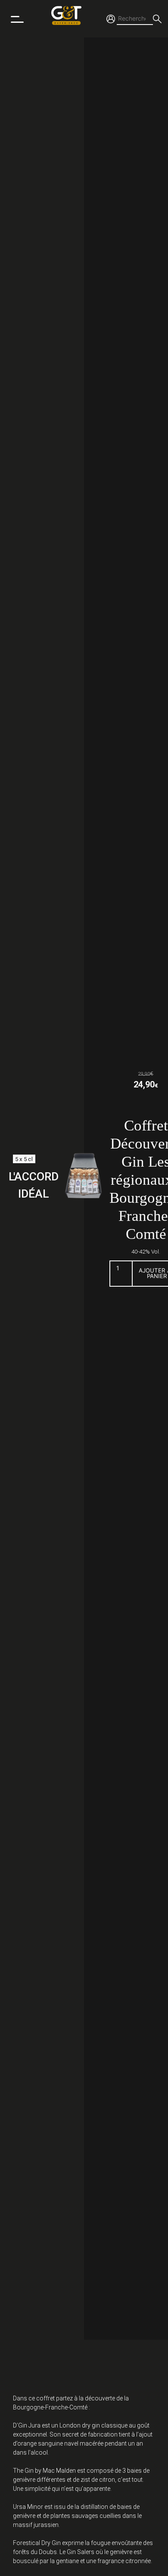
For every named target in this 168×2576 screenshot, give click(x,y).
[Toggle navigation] (17, 19)
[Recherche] (157, 19)
